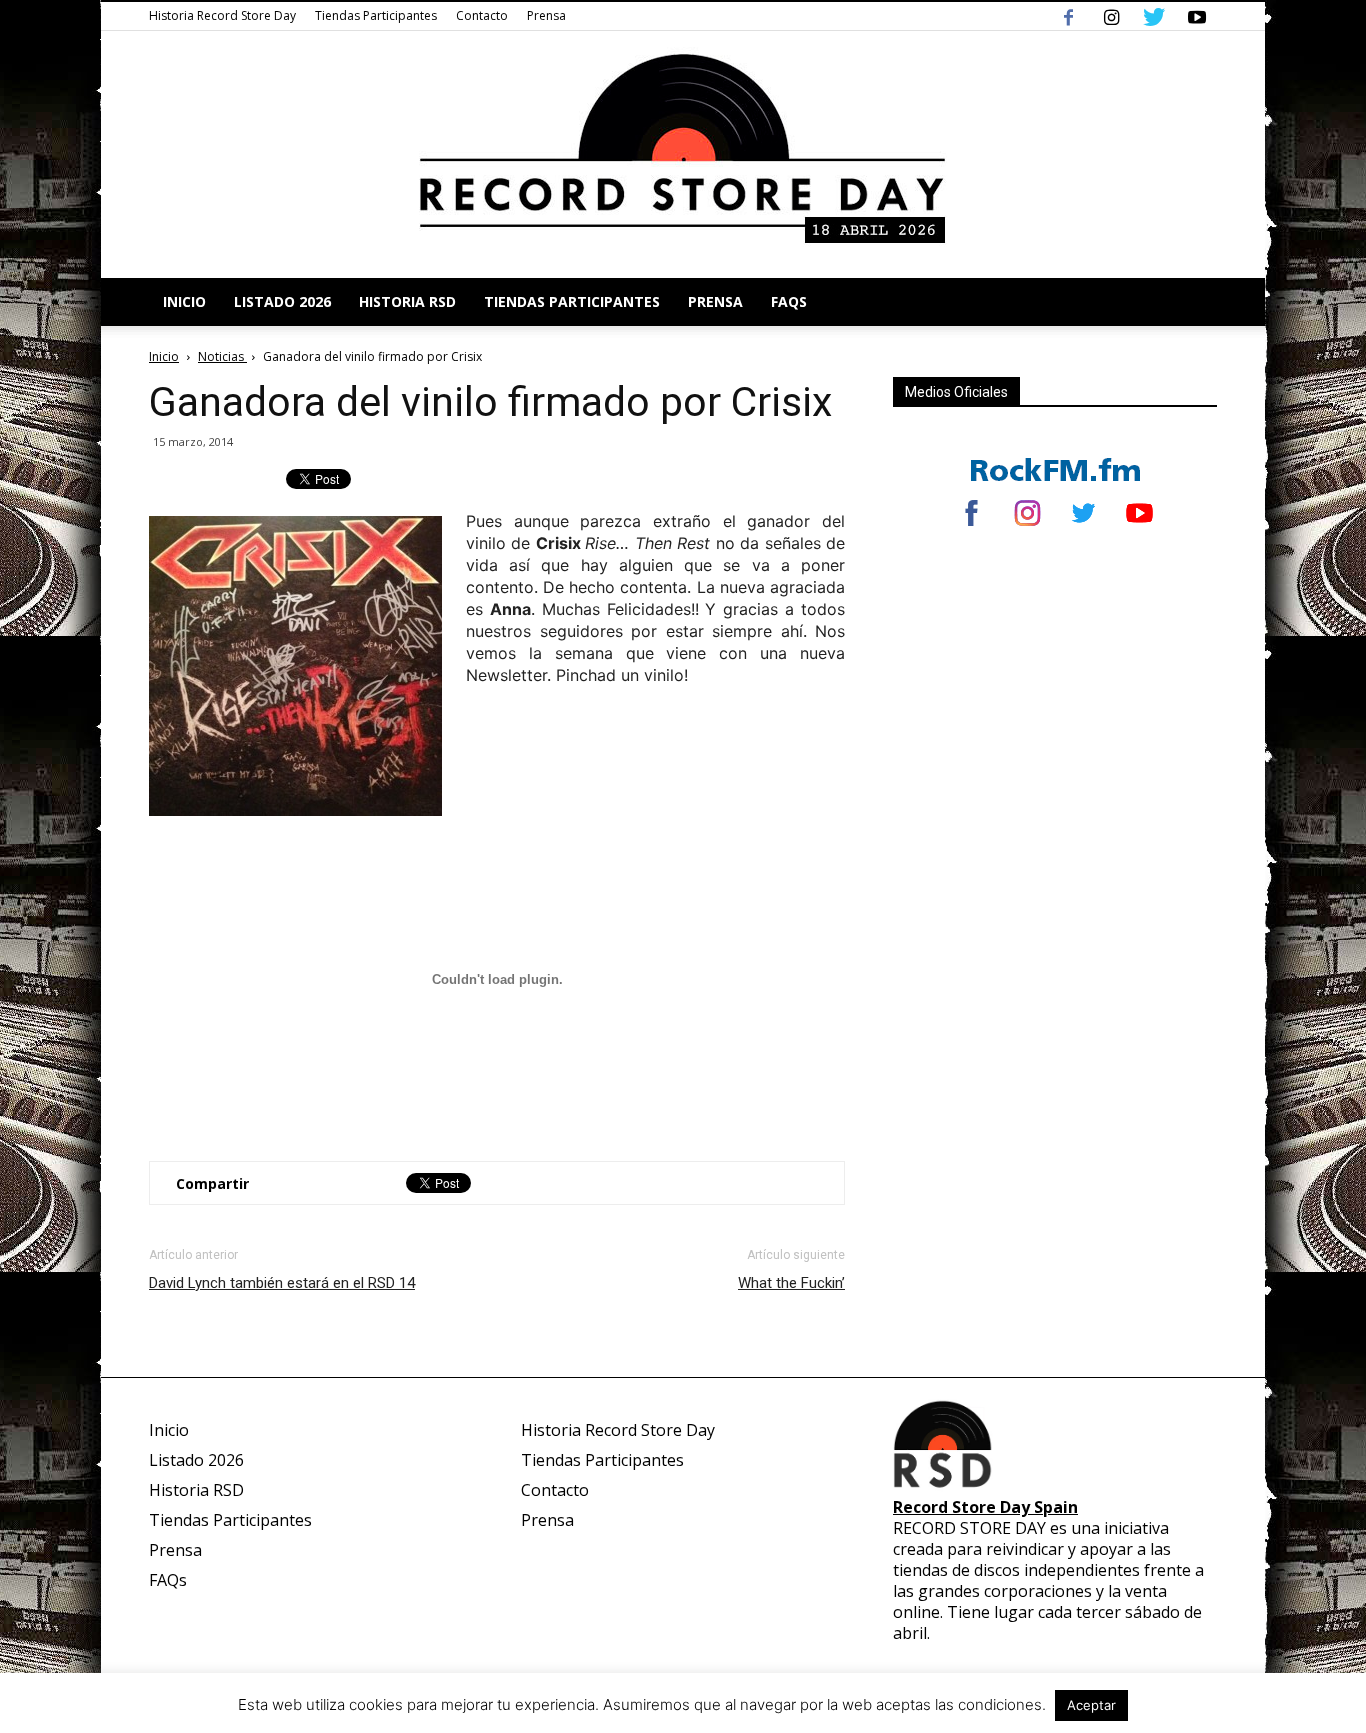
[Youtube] (1197, 16)
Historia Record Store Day (222, 15)
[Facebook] (1068, 16)
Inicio (184, 301)
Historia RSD (407, 301)
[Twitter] (1154, 16)
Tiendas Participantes (376, 15)
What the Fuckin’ (791, 1283)
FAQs (789, 301)
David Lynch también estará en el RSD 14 (282, 1283)
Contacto (482, 15)
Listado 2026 (282, 301)
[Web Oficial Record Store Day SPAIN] (683, 154)
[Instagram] (1111, 16)
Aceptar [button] (1091, 1705)
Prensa (546, 15)
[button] (1193, 302)
